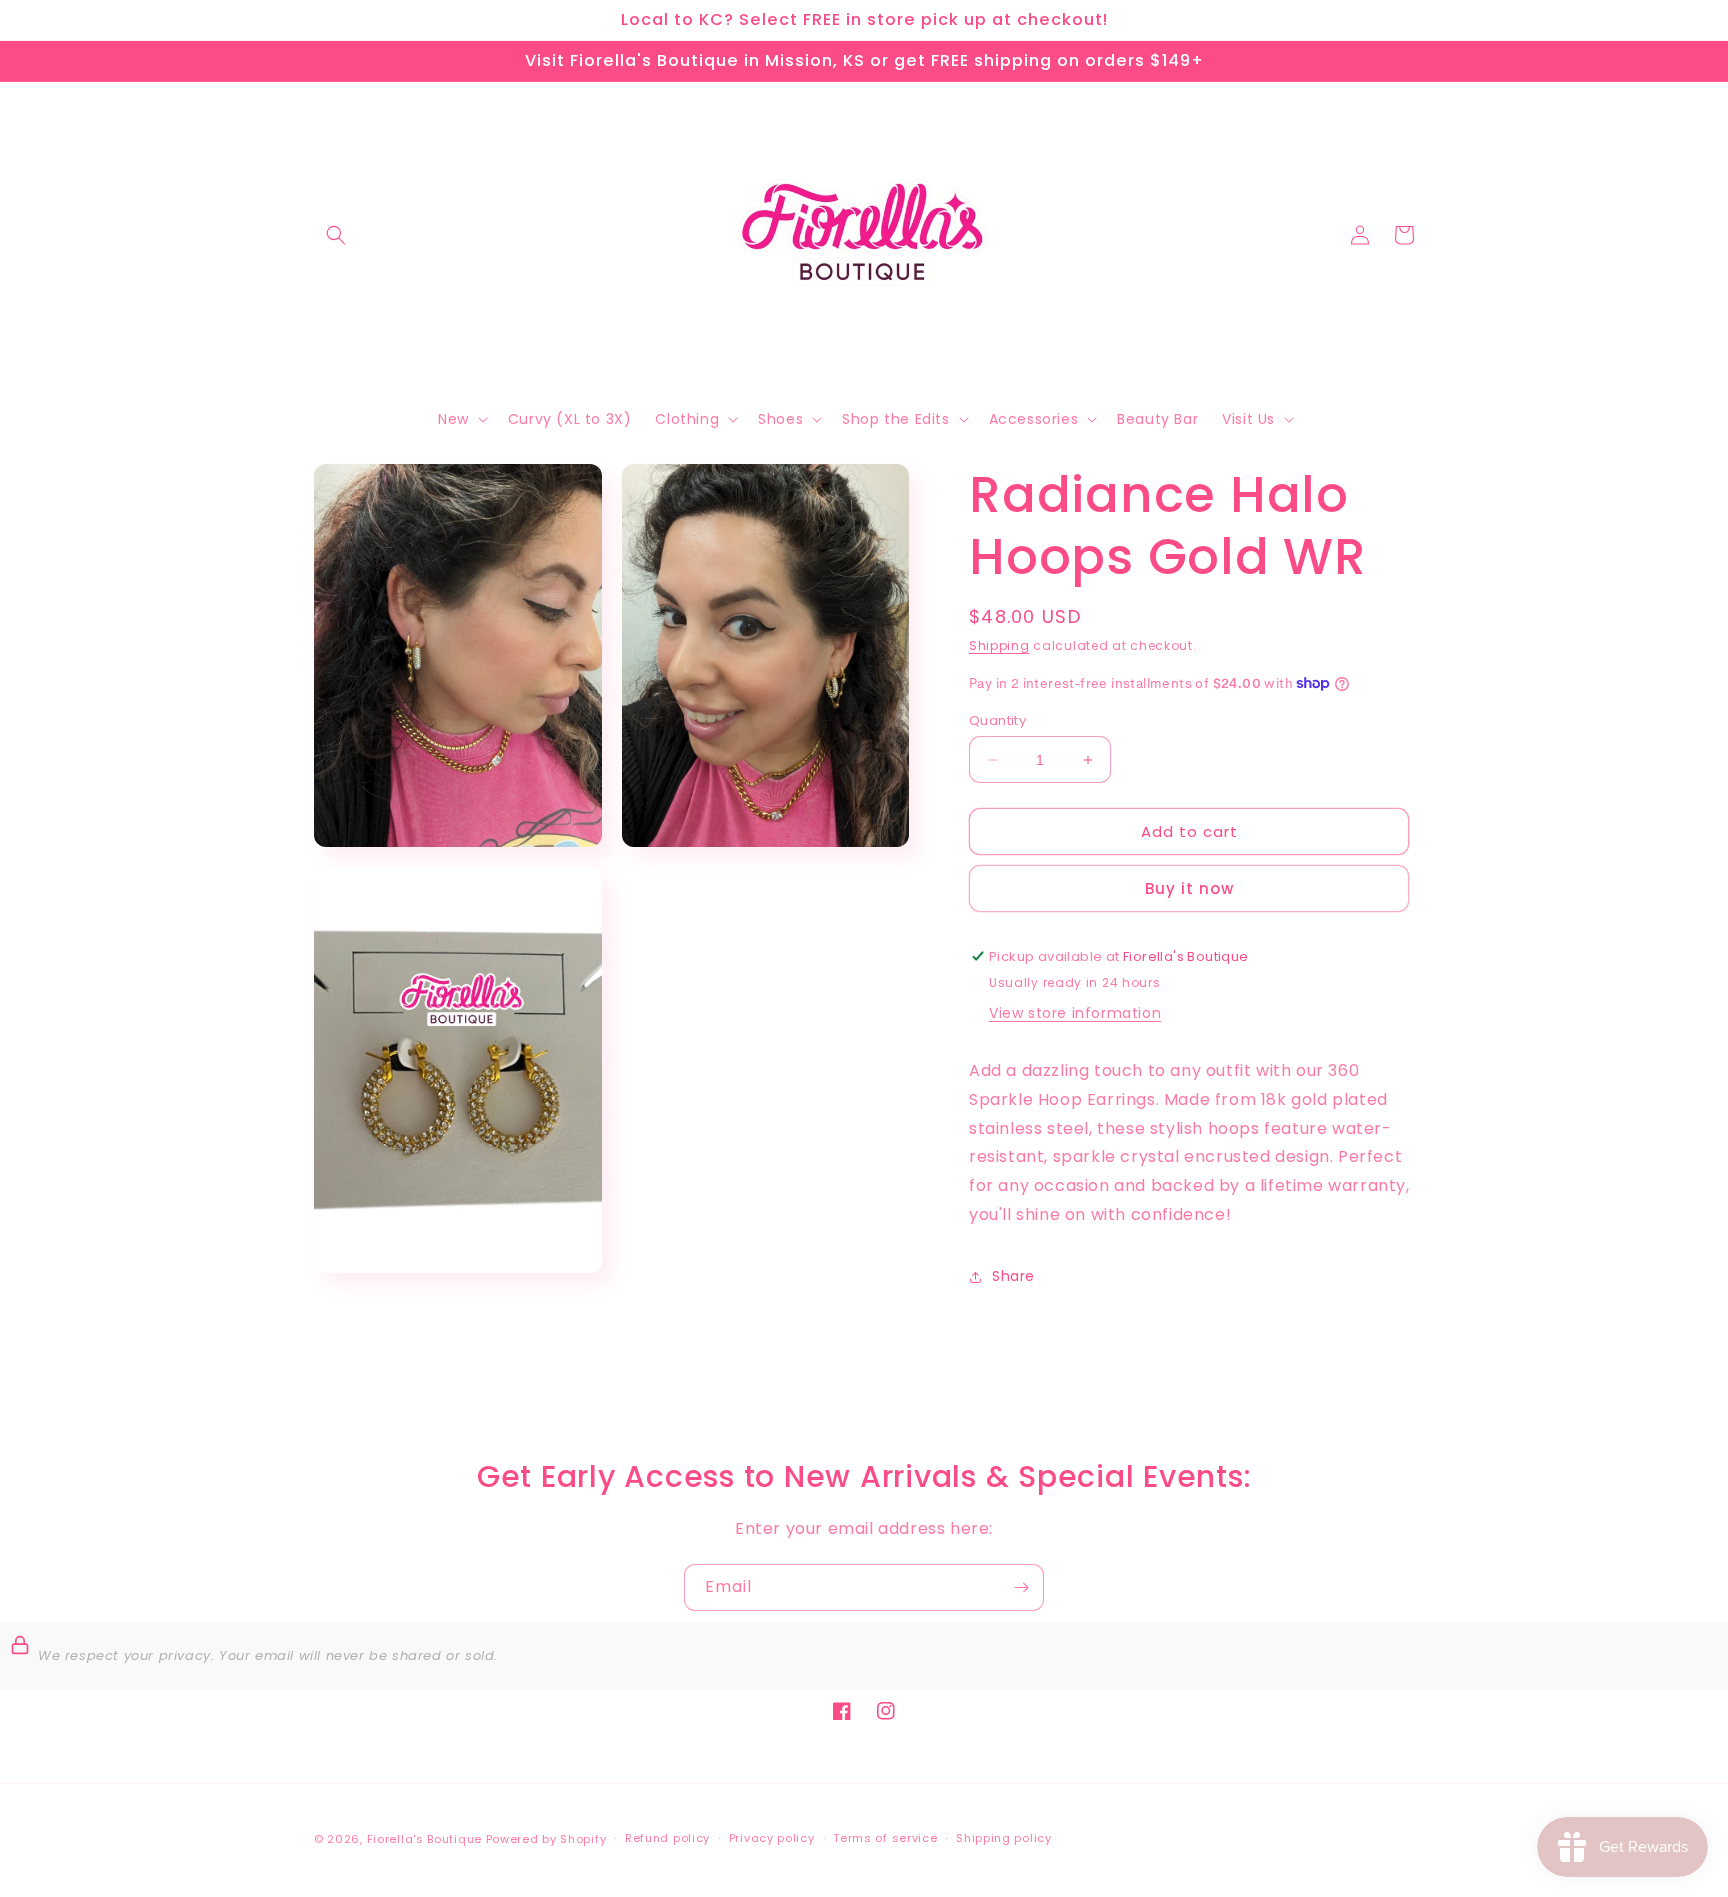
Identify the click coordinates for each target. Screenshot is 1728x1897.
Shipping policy (1004, 1838)
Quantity (997, 720)
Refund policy (667, 1838)
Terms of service (885, 1838)
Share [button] (1013, 1276)
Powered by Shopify (546, 1839)
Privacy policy (772, 1838)
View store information (1075, 1013)
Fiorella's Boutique (424, 1839)
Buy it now (1189, 888)
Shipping (999, 645)
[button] (336, 235)
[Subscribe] (1021, 1587)
